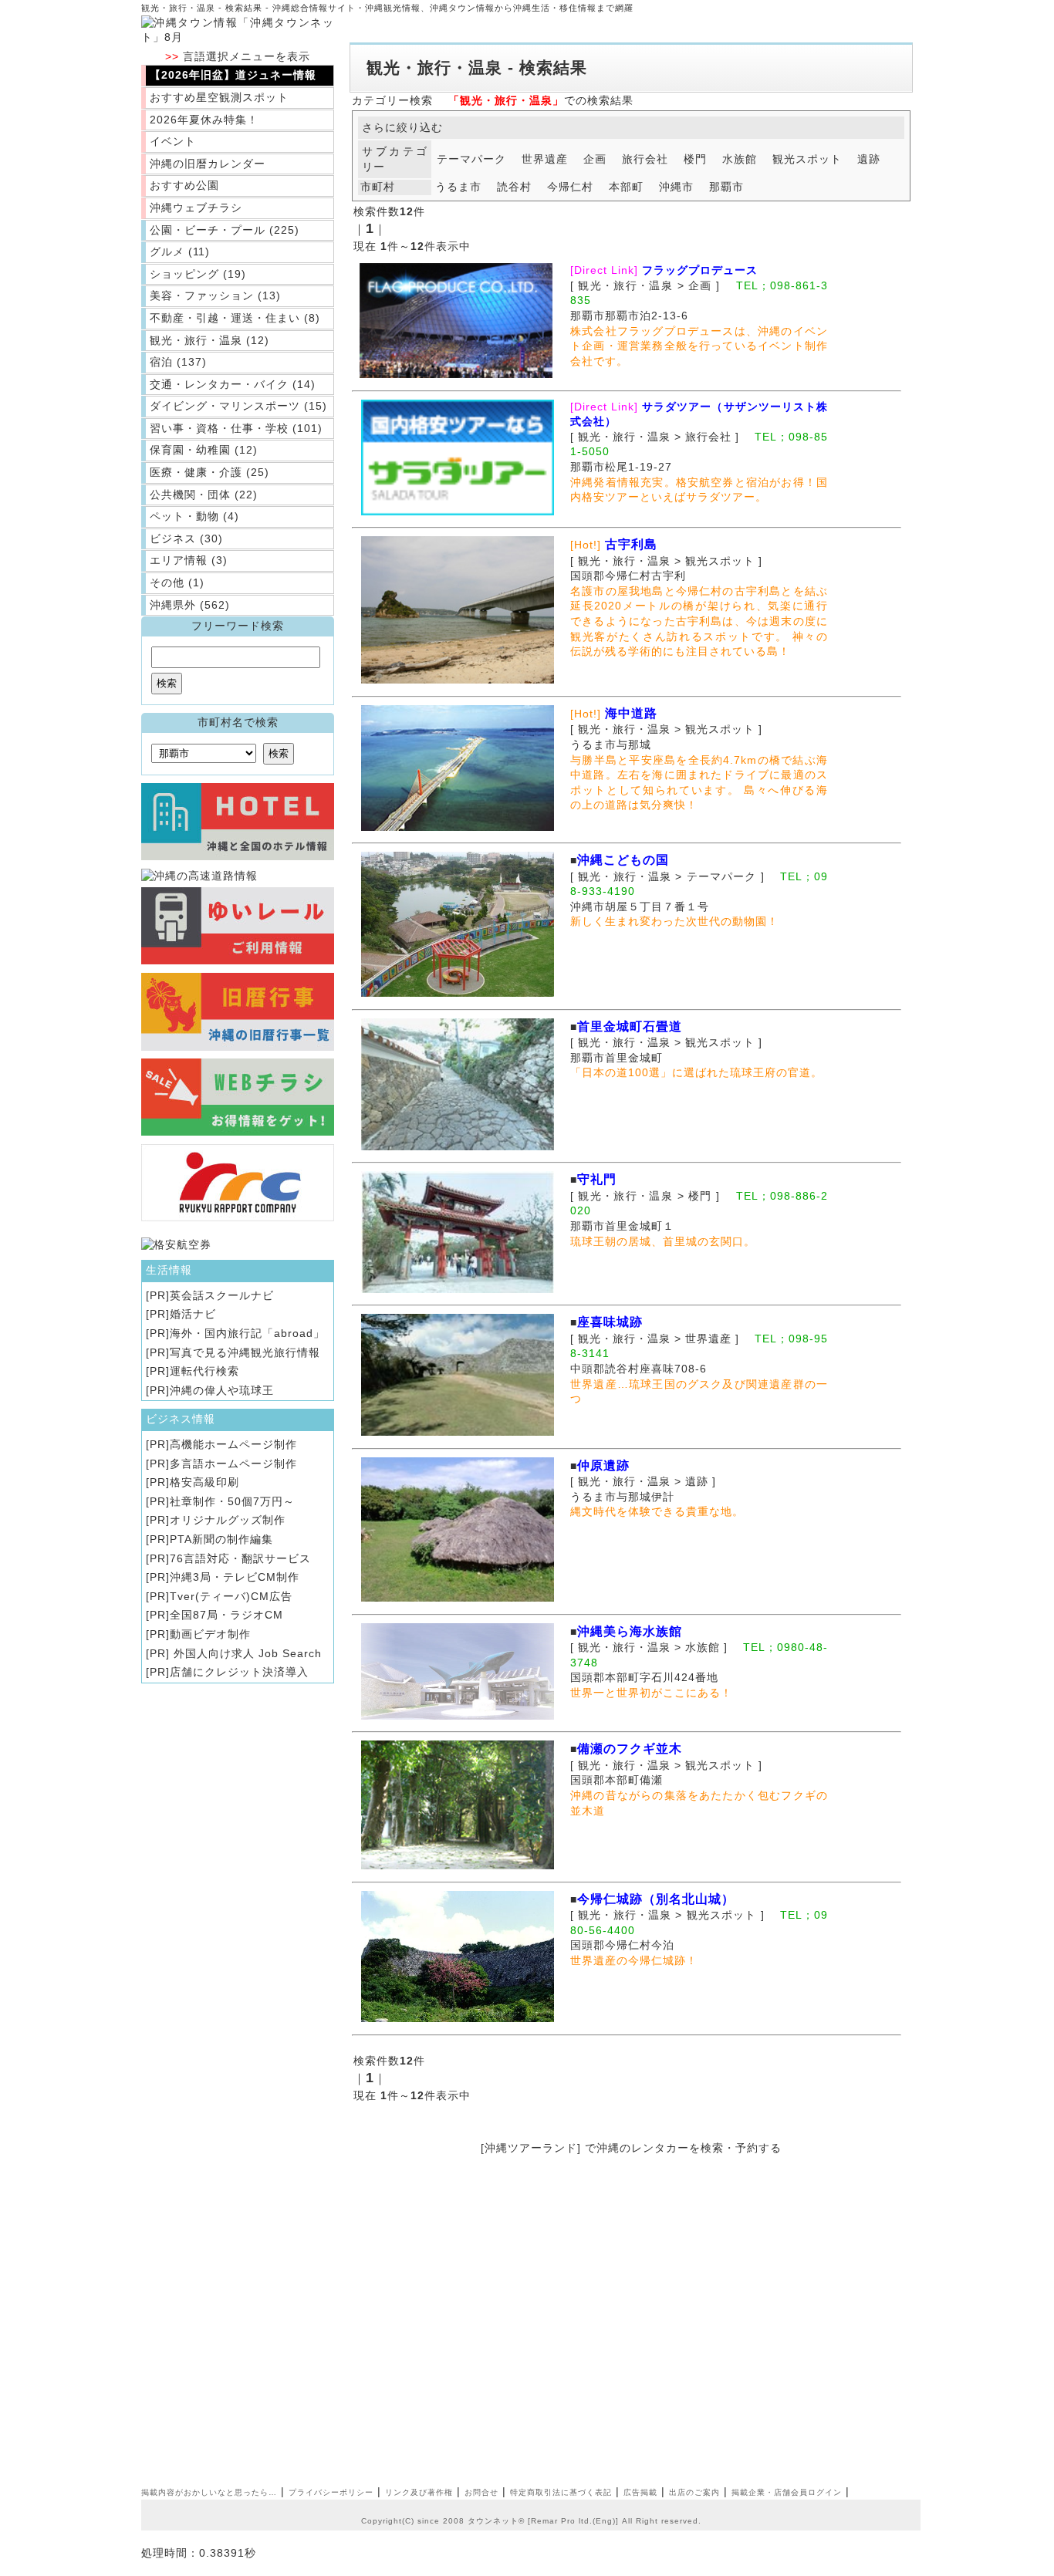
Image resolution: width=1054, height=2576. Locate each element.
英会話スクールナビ (222, 1295)
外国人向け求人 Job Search (246, 1653)
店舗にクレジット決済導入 (239, 1672)
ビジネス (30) (186, 538)
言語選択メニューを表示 (238, 56)
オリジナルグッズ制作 (228, 1520)
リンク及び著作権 (419, 2492)
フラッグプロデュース (700, 270)
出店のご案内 (694, 2492)
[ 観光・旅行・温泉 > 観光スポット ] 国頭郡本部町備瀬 (672, 1764)
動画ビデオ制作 (210, 1634)
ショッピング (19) (198, 274)
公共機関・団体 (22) (204, 495)
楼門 (695, 159)
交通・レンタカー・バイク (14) (233, 384)
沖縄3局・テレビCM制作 (235, 1577)
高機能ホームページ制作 (233, 1444)
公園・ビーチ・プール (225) (225, 230)
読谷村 (514, 187)
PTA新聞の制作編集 (221, 1539)
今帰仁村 (570, 187)
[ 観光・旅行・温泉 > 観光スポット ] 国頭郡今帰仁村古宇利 (672, 560)
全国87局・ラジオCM (226, 1615)
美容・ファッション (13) (215, 295)
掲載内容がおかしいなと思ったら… (209, 2492)
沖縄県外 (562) (190, 605)
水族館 (740, 159)
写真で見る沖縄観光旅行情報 (245, 1352)
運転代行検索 (204, 1371)
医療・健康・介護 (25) (209, 472)
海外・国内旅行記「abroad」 (247, 1333)
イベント (173, 141)
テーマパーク (471, 159)
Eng (604, 2521)
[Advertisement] (489, 2338)
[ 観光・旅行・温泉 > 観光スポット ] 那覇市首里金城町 (672, 1042)
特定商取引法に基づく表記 (561, 2492)
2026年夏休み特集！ (204, 120)
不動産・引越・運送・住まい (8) (235, 318)
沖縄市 (676, 187)
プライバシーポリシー (331, 2492)
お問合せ (481, 2492)
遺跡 (869, 159)
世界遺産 (545, 159)
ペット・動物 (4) (194, 516)
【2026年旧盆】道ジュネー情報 (233, 75)
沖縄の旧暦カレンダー (208, 164)
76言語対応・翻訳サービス (240, 1558)
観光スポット (807, 159)
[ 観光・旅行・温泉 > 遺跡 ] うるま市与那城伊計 (649, 1481)
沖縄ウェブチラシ (196, 208)
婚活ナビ (193, 1314)
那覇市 (726, 187)
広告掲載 (640, 2492)
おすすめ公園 (184, 185)
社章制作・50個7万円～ (232, 1501)
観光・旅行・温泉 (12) (209, 340)
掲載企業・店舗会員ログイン (787, 2492)
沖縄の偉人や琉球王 (222, 1390)
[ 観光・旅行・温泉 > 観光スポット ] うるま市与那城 (672, 729)
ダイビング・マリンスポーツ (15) (238, 406)
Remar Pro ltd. (562, 2521)
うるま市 (458, 187)
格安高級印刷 (204, 1482)
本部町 (626, 187)
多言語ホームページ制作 (233, 1464)
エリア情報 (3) (189, 560)
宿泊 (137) (178, 362)
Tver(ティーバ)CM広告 (231, 1596)
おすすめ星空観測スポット (219, 97)
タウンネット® (496, 2521)
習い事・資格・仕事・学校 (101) (236, 428)
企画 (595, 159)
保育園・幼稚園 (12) (204, 450)
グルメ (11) (180, 252)
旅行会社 (645, 159)
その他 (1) (177, 582)
